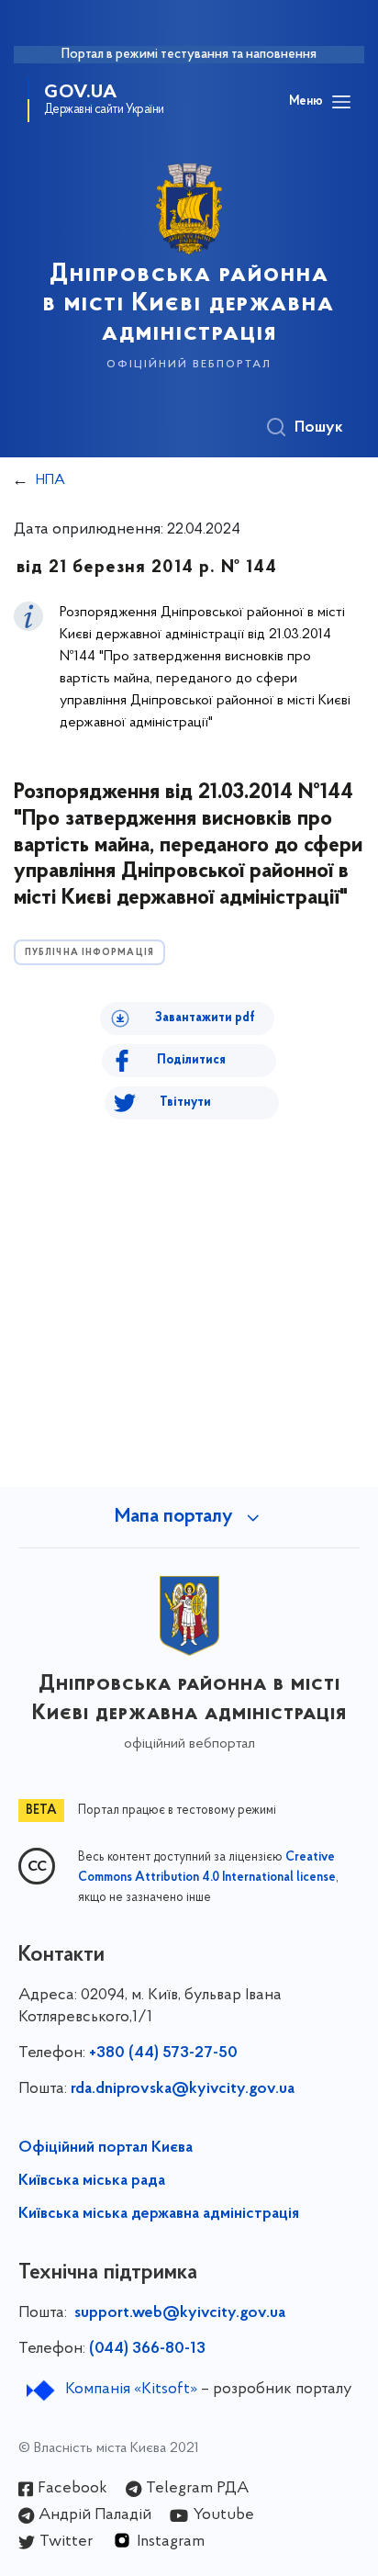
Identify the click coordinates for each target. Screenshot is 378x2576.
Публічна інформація (89, 953)
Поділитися (191, 1060)
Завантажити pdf (205, 1018)
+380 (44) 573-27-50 (163, 2053)
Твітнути (185, 1102)
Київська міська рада (92, 2181)
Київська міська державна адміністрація (159, 2214)
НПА (50, 480)
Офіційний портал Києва (106, 2148)
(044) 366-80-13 (147, 2349)
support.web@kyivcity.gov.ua (180, 2313)
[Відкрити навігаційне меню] (341, 102)
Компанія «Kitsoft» (131, 2390)
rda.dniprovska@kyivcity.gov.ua (183, 2089)
